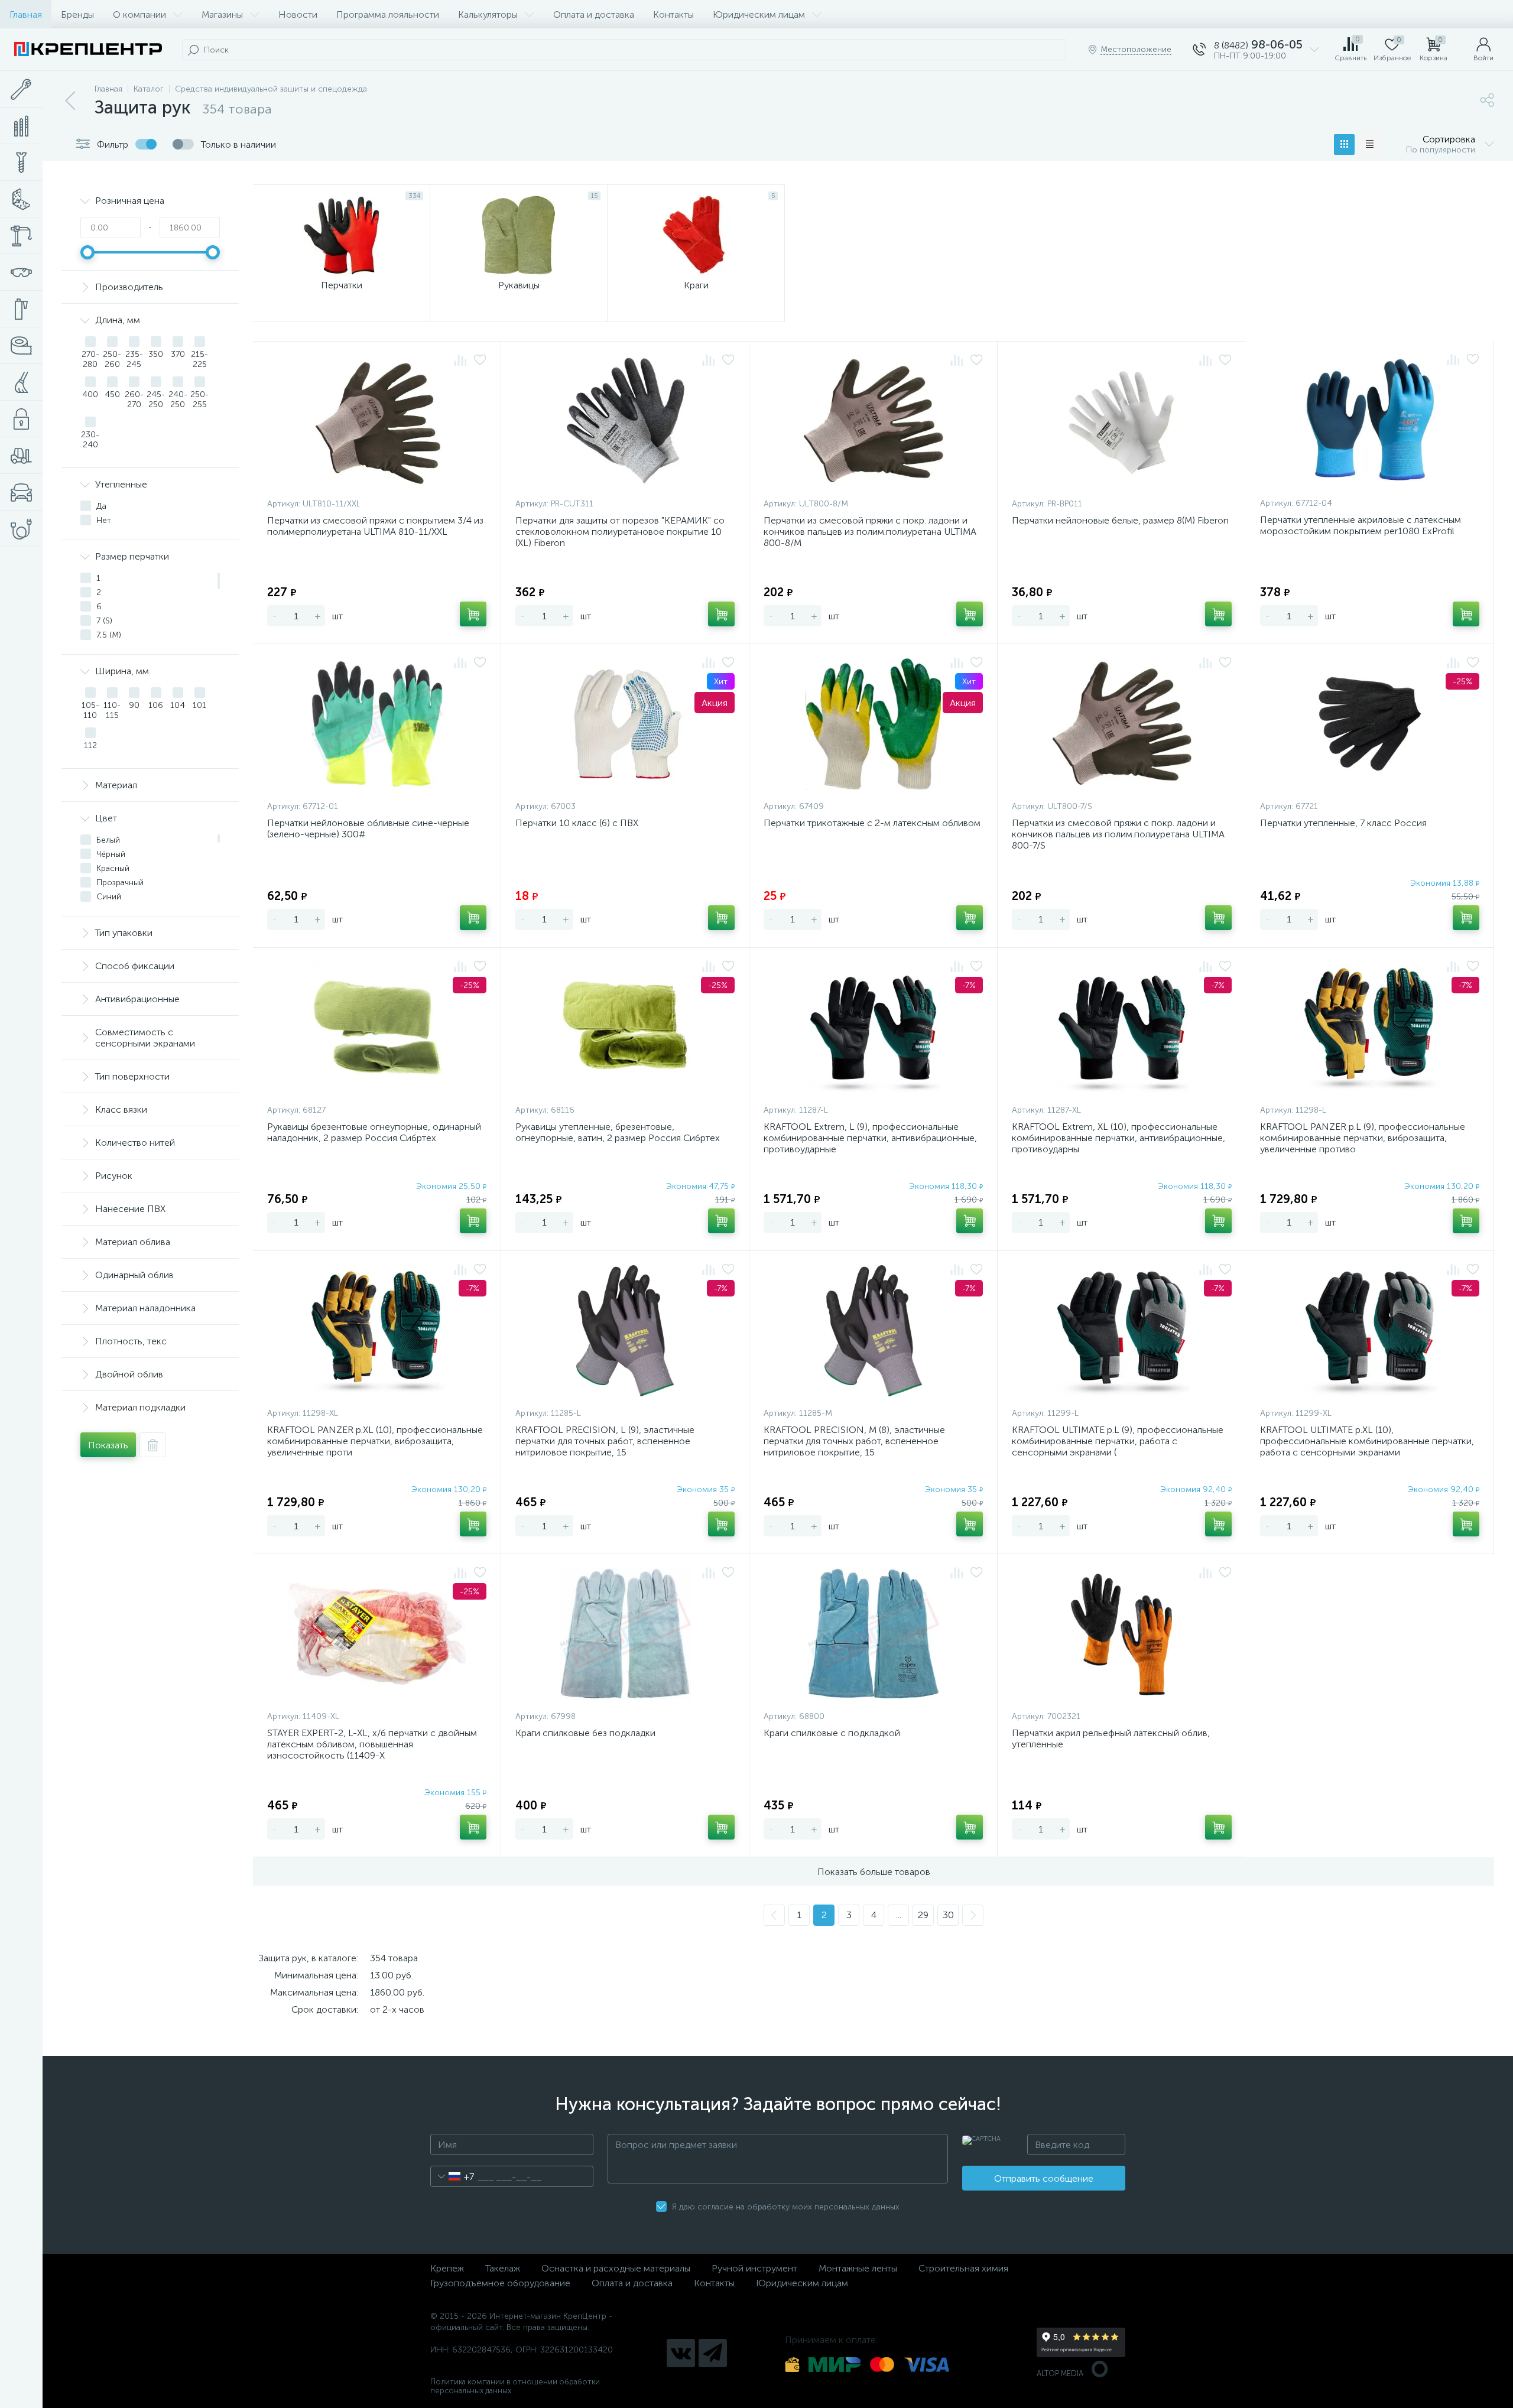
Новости (298, 14)
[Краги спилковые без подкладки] (625, 1634)
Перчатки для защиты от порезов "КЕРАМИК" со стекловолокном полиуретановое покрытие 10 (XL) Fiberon (620, 532)
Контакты (673, 14)
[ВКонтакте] (681, 2353)
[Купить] (473, 614)
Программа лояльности (388, 14)
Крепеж (447, 2268)
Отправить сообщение (1044, 2178)
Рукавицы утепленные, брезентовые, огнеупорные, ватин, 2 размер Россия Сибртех (618, 1132)
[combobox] (452, 2176)
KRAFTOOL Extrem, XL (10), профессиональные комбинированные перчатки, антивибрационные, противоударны (1118, 1138)
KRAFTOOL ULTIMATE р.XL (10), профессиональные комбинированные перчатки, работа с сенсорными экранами (1367, 1441)
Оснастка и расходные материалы (616, 2268)
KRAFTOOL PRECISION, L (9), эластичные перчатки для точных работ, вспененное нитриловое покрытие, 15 (605, 1441)
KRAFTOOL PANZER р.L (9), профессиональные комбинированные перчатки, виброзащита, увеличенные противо (1363, 1138)
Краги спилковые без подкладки (585, 1733)
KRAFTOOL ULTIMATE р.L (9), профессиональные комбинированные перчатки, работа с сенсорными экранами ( (1118, 1441)
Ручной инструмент (754, 2268)
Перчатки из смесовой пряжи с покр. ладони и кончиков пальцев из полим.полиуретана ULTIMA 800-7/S (1118, 834)
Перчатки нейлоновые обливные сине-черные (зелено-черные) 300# (368, 828)
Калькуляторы (488, 14)
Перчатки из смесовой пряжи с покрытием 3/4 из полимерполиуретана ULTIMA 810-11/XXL (375, 526)
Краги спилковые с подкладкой (832, 1733)
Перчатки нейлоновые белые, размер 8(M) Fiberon (1120, 520)
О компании (139, 14)
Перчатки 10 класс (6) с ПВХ (577, 823)
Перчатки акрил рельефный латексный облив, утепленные (1111, 1738)
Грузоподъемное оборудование (500, 2283)
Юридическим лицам (759, 14)
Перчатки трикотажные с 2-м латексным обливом (872, 823)
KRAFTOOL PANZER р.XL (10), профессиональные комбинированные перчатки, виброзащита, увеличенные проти (375, 1441)
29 (923, 1915)
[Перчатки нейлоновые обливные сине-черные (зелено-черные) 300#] (377, 724)
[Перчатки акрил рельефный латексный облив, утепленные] (1122, 1634)
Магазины (222, 14)
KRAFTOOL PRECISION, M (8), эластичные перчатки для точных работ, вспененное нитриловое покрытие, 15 (854, 1441)
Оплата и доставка (594, 14)
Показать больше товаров (874, 1872)
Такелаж (503, 2268)
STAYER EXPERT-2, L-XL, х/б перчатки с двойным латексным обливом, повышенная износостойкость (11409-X (372, 1744)
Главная (26, 14)
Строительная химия (963, 2268)
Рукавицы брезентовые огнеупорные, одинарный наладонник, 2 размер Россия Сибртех (374, 1132)
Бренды (77, 14)
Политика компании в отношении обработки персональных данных (515, 2386)
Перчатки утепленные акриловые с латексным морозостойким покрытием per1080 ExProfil (1361, 525)
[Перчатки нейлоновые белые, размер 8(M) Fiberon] (1122, 421)
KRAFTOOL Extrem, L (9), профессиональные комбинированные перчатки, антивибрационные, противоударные (870, 1138)
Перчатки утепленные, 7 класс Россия (1343, 823)
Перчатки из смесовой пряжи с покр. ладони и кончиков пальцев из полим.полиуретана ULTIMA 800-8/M (870, 532)
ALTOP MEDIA (1060, 2373)
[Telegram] (713, 2353)
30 (948, 1915)
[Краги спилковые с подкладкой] (873, 1634)
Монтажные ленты (858, 2268)
